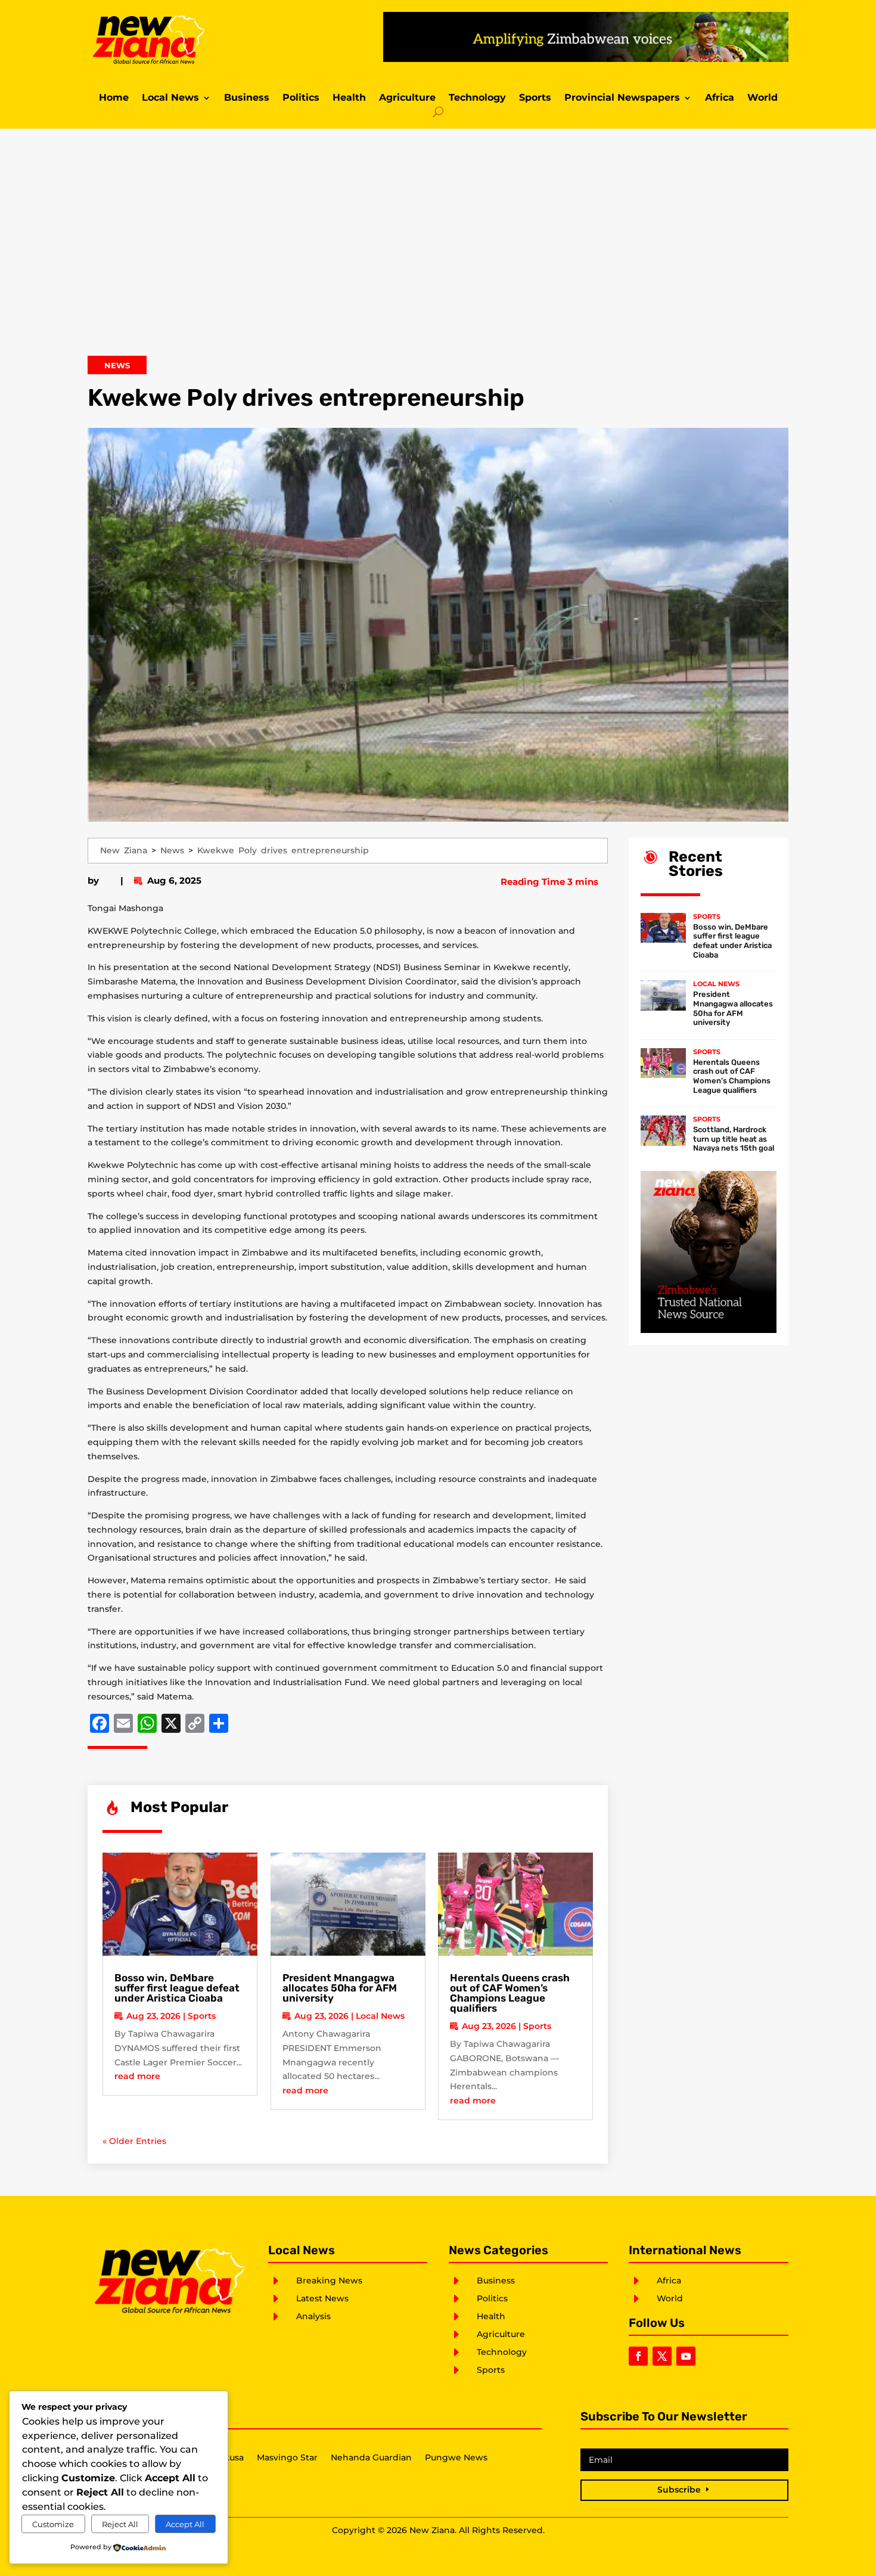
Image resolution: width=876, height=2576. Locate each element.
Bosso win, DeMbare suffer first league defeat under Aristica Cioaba (177, 1988)
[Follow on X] (662, 2356)
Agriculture (407, 98)
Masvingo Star (287, 2458)
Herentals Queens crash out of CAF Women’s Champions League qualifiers (510, 1993)
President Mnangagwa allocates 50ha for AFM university (340, 1988)
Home (114, 98)
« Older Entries (134, 2141)
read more (137, 2076)
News (117, 365)
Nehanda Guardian (371, 2458)
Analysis (313, 2316)
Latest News (322, 2298)
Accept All (185, 2524)
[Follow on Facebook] (638, 2356)
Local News (170, 98)
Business (247, 98)
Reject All (120, 2524)
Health (349, 98)
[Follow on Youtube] (686, 2356)
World (762, 98)
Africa (720, 98)
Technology (477, 98)
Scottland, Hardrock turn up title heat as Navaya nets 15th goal (734, 1139)
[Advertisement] (438, 250)
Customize (53, 2524)
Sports (535, 98)
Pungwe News (456, 2458)
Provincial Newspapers (622, 98)
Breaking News (329, 2280)
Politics (301, 98)
